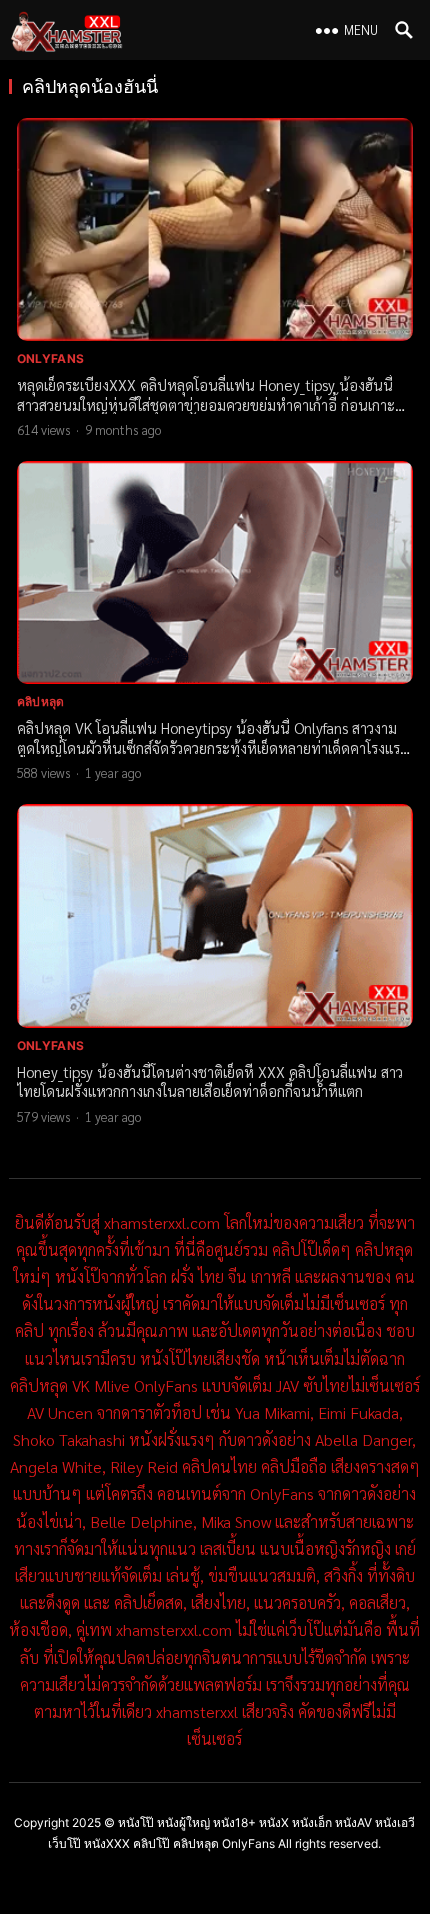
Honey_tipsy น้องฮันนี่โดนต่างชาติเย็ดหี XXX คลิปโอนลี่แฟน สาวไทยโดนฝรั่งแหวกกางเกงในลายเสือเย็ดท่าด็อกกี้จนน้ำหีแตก (210, 1081)
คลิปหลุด (41, 701)
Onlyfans (51, 358)
